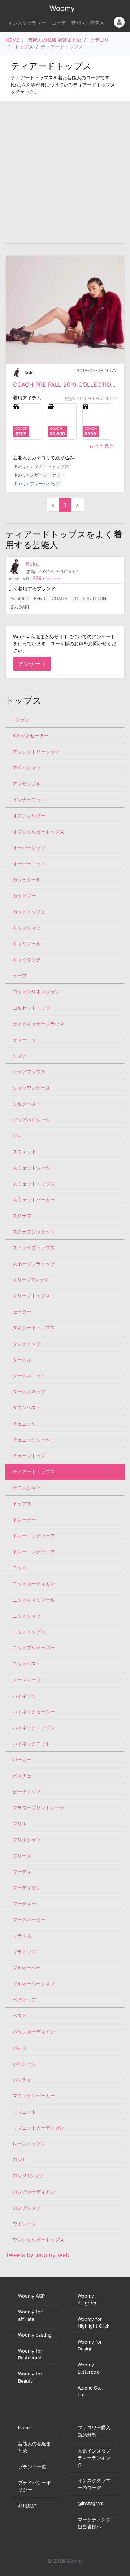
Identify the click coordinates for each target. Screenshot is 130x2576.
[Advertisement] (65, 172)
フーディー (24, 1904)
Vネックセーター (31, 736)
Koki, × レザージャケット (40, 475)
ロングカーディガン (34, 2192)
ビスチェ (22, 1776)
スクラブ (22, 1216)
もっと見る (101, 446)
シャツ (20, 1056)
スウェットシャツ (31, 1168)
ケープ (20, 976)
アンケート (32, 664)
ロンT (19, 2160)
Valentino (20, 598)
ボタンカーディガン (34, 2032)
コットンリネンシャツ (36, 992)
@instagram (91, 2503)
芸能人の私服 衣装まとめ (55, 40)
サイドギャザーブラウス (38, 1024)
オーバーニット (29, 864)
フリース (22, 1856)
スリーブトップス (31, 1296)
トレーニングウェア (34, 1536)
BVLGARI (20, 607)
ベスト (20, 2016)
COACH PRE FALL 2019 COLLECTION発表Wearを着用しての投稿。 (65, 385)
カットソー (24, 896)
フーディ (22, 1872)
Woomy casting (35, 2335)
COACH (60, 598)
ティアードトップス (34, 1472)
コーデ (59, 23)
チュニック (24, 1424)
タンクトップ (27, 1344)
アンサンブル (27, 784)
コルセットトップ (31, 1008)
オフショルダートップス (38, 832)
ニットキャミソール (34, 1600)
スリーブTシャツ (31, 1280)
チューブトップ (29, 1456)
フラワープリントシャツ (38, 1808)
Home (24, 2428)
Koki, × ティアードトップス (42, 466)
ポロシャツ (24, 2064)
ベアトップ (24, 2000)
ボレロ (20, 2048)
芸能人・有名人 (88, 23)
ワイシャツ (24, 2224)
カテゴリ (100, 40)
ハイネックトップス (34, 1728)
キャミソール (27, 944)
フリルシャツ (27, 1840)
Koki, (30, 373)
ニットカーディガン (34, 1584)
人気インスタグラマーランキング (94, 2458)
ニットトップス (29, 1632)
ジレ (17, 1136)
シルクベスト (27, 1104)
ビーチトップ (27, 1792)
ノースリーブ (27, 1680)
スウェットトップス (34, 1184)
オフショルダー (29, 816)
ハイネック (24, 1696)
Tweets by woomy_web (37, 2255)
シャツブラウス (29, 1072)
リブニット (24, 2112)
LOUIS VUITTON (89, 598)
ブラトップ (24, 1952)
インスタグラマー (27, 23)
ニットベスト (27, 1664)
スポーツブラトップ (34, 1264)
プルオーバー (27, 1968)
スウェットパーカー (34, 1200)
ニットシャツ (27, 1616)
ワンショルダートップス (38, 2240)
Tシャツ (21, 720)
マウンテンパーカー (34, 2096)
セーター (22, 1312)
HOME (12, 40)
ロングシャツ (27, 2208)
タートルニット (29, 1376)
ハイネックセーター (34, 1712)
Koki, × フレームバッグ (38, 484)
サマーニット (27, 1040)
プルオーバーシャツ (34, 1984)
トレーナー (24, 1520)
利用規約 (27, 2506)
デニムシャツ (27, 1488)
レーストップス (29, 2144)
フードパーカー (29, 1920)
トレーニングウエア (34, 1552)
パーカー (22, 1760)
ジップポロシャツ (31, 1120)
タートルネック (29, 1392)
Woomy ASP (31, 2296)
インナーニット (29, 800)
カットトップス (29, 912)
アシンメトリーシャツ (36, 752)
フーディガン (27, 1888)
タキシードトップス (34, 1328)
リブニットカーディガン (38, 2128)
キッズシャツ (27, 928)
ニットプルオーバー (34, 1648)
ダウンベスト (27, 1408)
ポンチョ (22, 2080)
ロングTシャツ (28, 2176)
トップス (24, 47)
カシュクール (27, 880)
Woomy (62, 8)
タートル (22, 1360)
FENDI (40, 598)
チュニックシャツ (31, 1440)
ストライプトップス (34, 1248)
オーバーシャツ (29, 848)
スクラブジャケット (34, 1232)
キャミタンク (27, 960)
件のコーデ (47, 579)
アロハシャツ (27, 768)
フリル (20, 1824)
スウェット (24, 1152)
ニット (20, 1568)
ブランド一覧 (32, 2467)
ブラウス (22, 1936)
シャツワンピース (31, 1088)
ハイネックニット (31, 1744)
